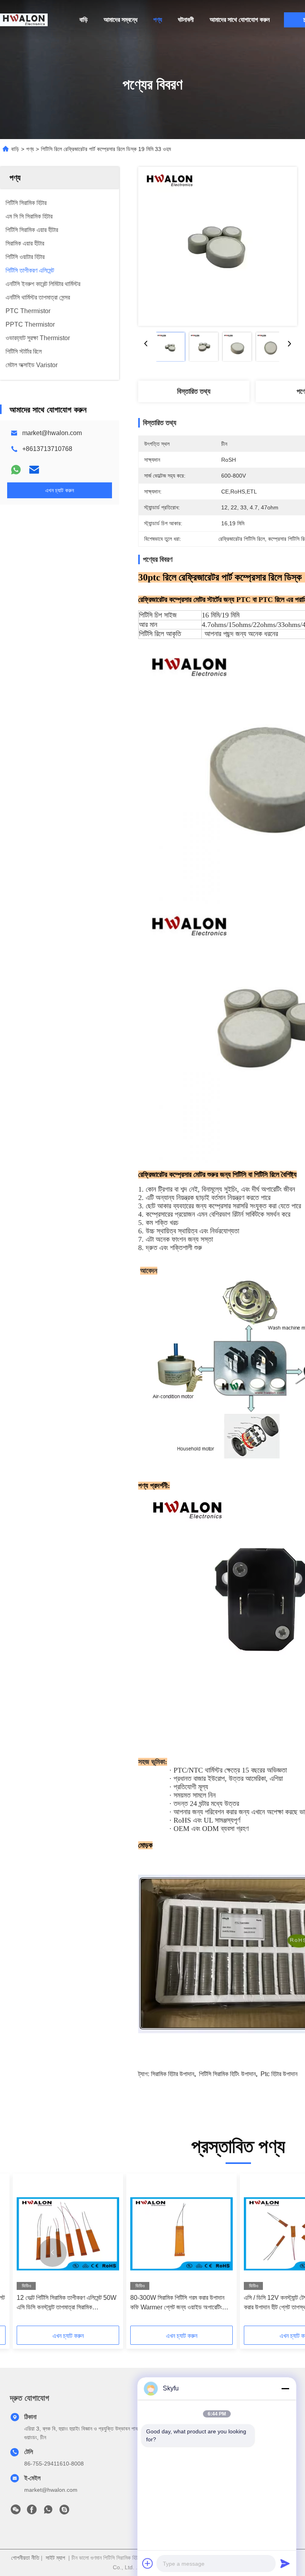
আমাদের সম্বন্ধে (121, 20)
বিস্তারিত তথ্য (194, 391)
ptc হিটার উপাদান (279, 2074)
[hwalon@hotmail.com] (64, 2512)
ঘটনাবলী (186, 20)
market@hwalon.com (52, 433)
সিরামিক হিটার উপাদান (173, 2074)
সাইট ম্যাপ (55, 2558)
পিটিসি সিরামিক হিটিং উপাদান (227, 2074)
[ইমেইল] (34, 470)
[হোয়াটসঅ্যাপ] (16, 470)
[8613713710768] (48, 2512)
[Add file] (148, 2563)
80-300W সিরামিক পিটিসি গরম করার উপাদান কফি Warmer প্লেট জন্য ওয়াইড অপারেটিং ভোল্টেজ (177, 2303)
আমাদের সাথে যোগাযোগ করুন (240, 20)
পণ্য (158, 20)
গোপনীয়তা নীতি (25, 2558)
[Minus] (285, 2388)
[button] (52, 2253)
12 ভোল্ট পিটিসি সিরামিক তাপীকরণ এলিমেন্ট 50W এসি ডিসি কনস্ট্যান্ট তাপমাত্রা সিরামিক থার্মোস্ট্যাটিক (67, 2303)
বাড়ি (84, 20)
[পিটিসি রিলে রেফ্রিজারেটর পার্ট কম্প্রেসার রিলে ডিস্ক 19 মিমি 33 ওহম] (218, 246)
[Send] (285, 2563)
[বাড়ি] (24, 20)
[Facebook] (32, 2512)
